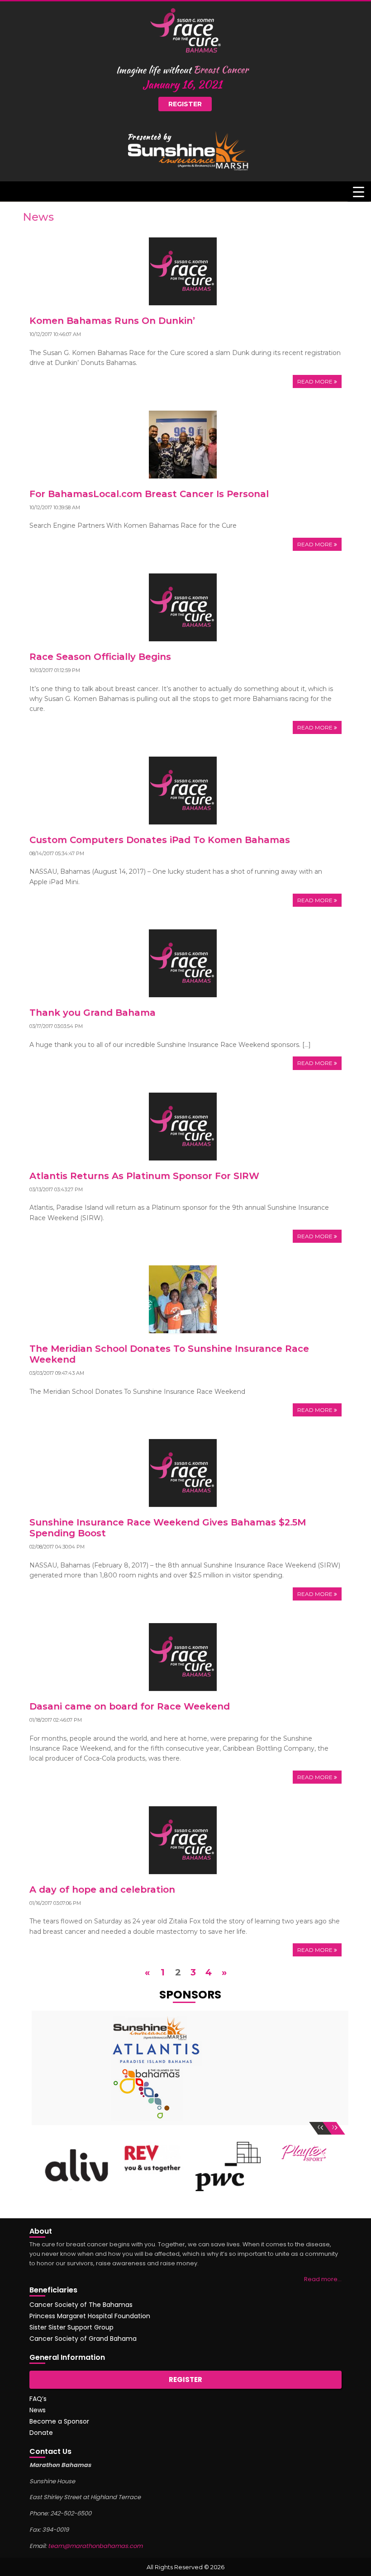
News (38, 2410)
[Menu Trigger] (359, 192)
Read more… (323, 2279)
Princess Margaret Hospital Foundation (90, 2316)
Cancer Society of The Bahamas (81, 2305)
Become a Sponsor (59, 2421)
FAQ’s (38, 2399)
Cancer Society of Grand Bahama (83, 2339)
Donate (41, 2433)
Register (185, 104)
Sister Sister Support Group (71, 2327)
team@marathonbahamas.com (95, 2546)
